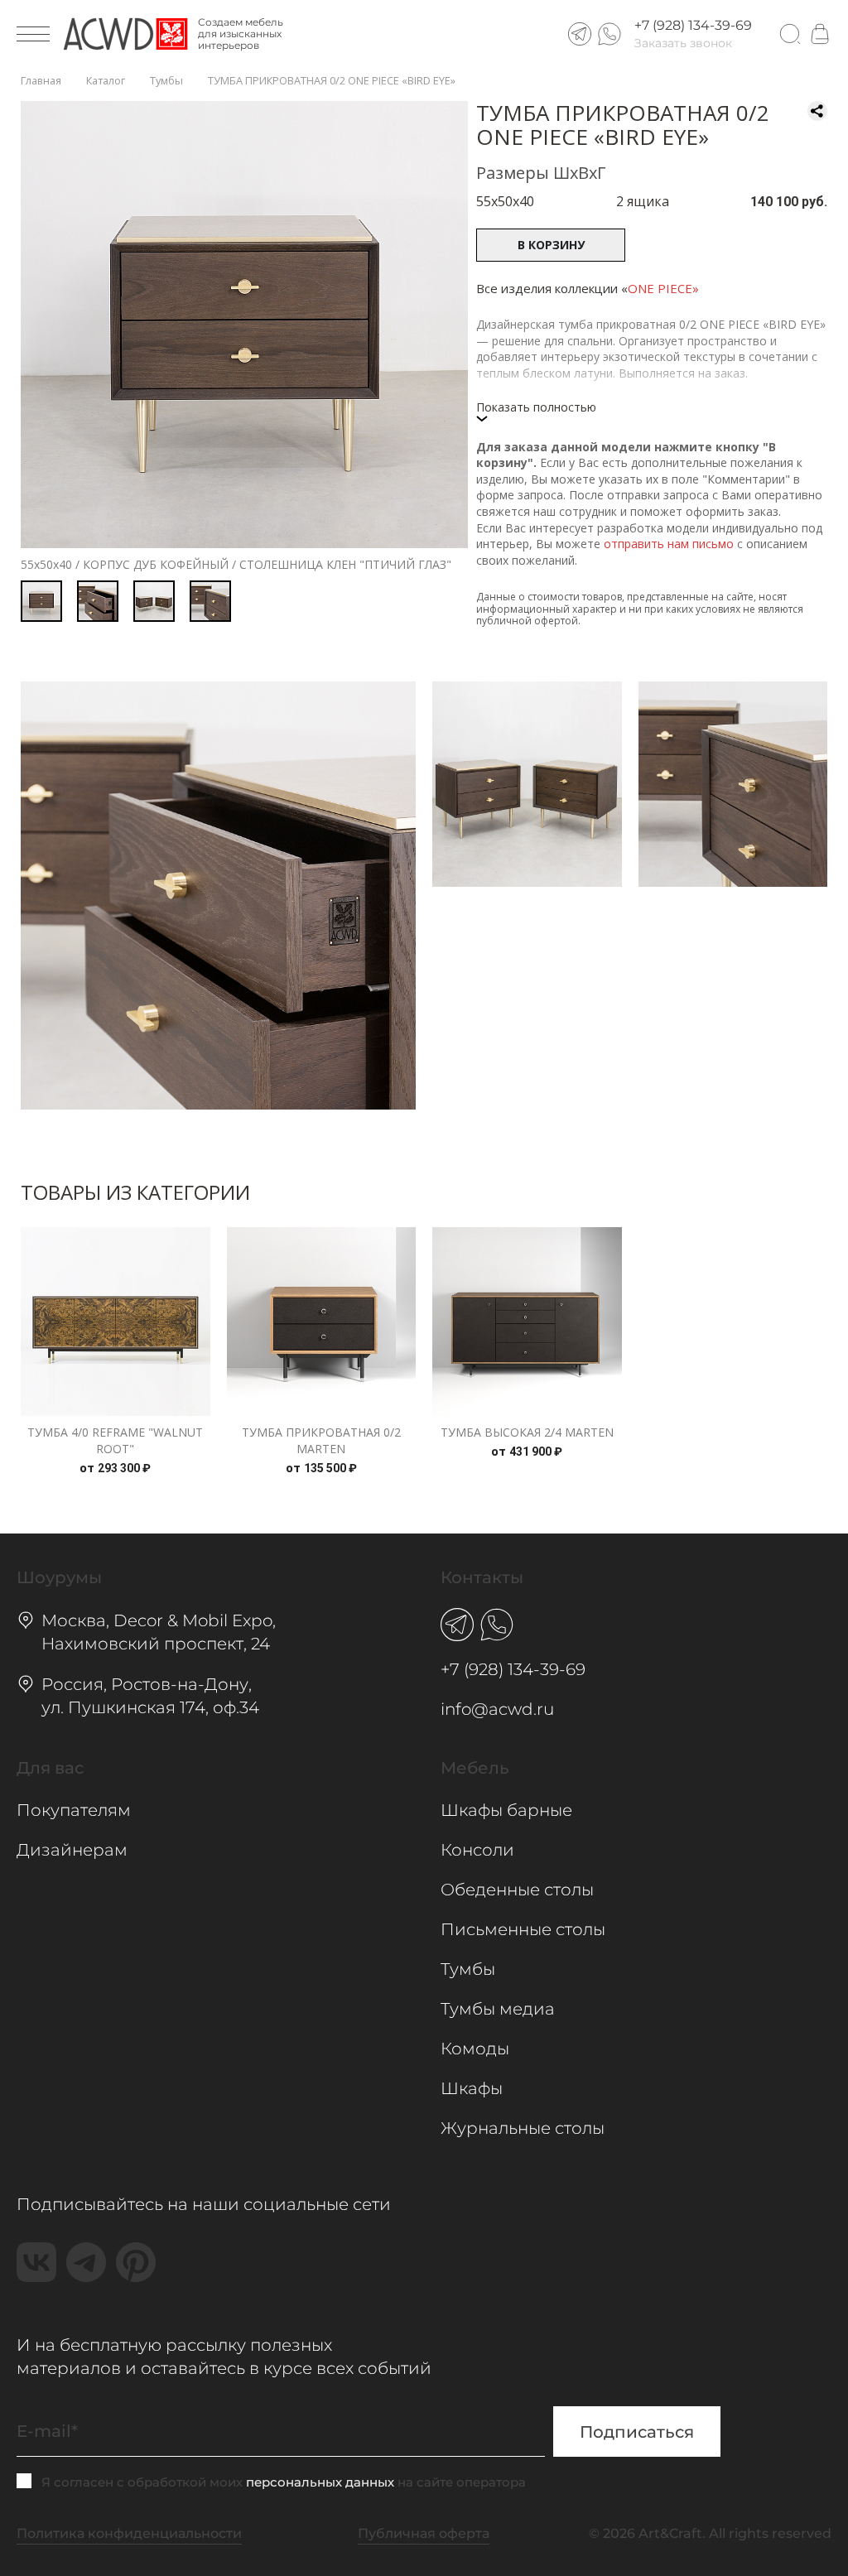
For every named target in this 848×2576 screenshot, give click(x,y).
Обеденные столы (517, 1890)
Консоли (477, 1850)
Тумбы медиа (498, 2009)
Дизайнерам (72, 1850)
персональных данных (320, 2482)
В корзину (551, 245)
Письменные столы (523, 1929)
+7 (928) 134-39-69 (693, 26)
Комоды (475, 2049)
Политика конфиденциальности (129, 2533)
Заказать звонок (683, 43)
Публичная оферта (424, 2533)
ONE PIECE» (663, 288)
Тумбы (468, 1969)
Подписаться (637, 2432)
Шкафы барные (506, 1810)
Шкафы (472, 2088)
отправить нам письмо (669, 544)
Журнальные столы (523, 2128)
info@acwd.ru (497, 1709)
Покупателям (74, 1810)
